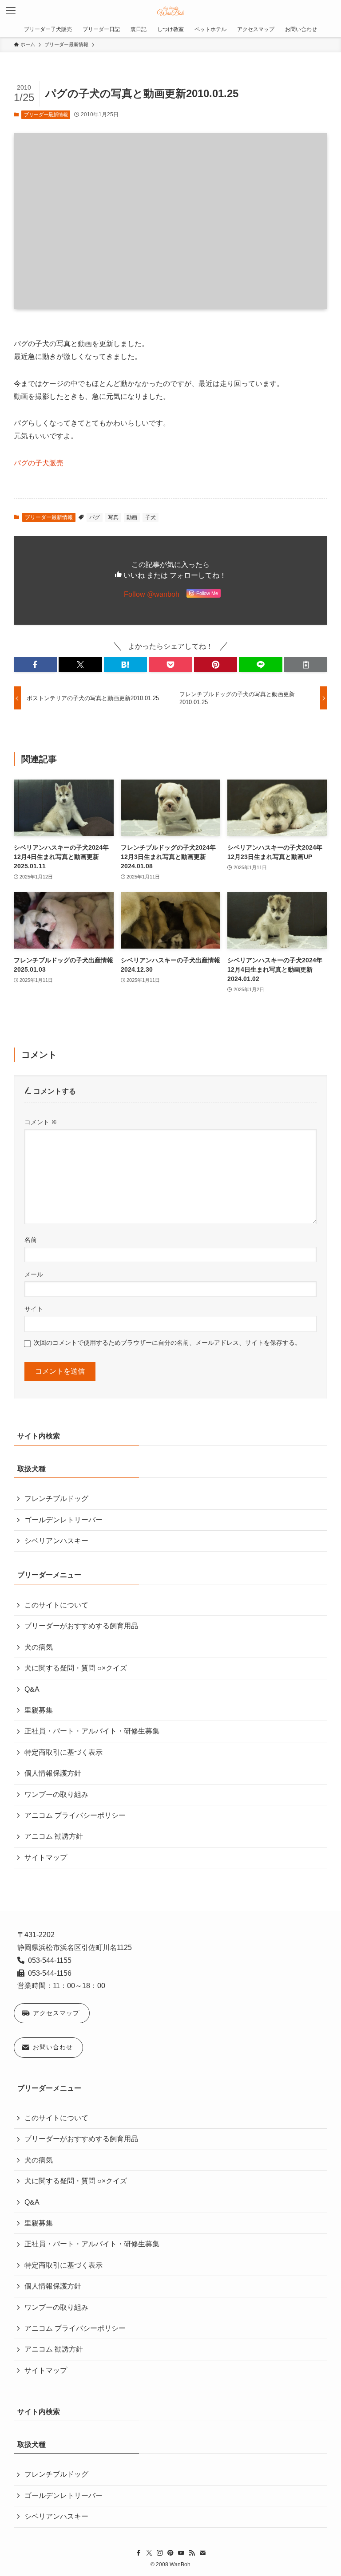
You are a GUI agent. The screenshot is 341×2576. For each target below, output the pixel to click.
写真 (113, 517)
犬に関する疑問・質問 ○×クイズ (76, 1668)
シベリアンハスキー (56, 1541)
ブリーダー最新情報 (46, 114)
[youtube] (181, 2553)
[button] (36, 665)
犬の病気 (39, 1647)
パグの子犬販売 (39, 463)
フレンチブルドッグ (56, 1499)
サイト (34, 1309)
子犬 (151, 517)
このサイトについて (56, 1605)
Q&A (32, 1689)
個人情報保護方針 (53, 1773)
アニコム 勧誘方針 (54, 1836)
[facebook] (139, 2553)
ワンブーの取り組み (56, 1794)
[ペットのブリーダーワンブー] (171, 11)
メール (34, 1274)
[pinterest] (170, 2553)
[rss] (192, 2553)
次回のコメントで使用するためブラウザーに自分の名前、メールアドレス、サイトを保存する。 (167, 1343)
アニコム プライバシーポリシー (75, 1815)
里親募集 (39, 1710)
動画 (132, 517)
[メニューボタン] (11, 11)
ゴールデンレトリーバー (63, 1520)
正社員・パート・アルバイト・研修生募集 (92, 1731)
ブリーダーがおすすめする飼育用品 (81, 1626)
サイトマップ (46, 1857)
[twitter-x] (149, 2553)
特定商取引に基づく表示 (63, 1752)
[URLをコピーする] (306, 665)
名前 (31, 1240)
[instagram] (160, 2553)
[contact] (202, 2553)
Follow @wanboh (152, 594)
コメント (41, 1122)
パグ (95, 517)
